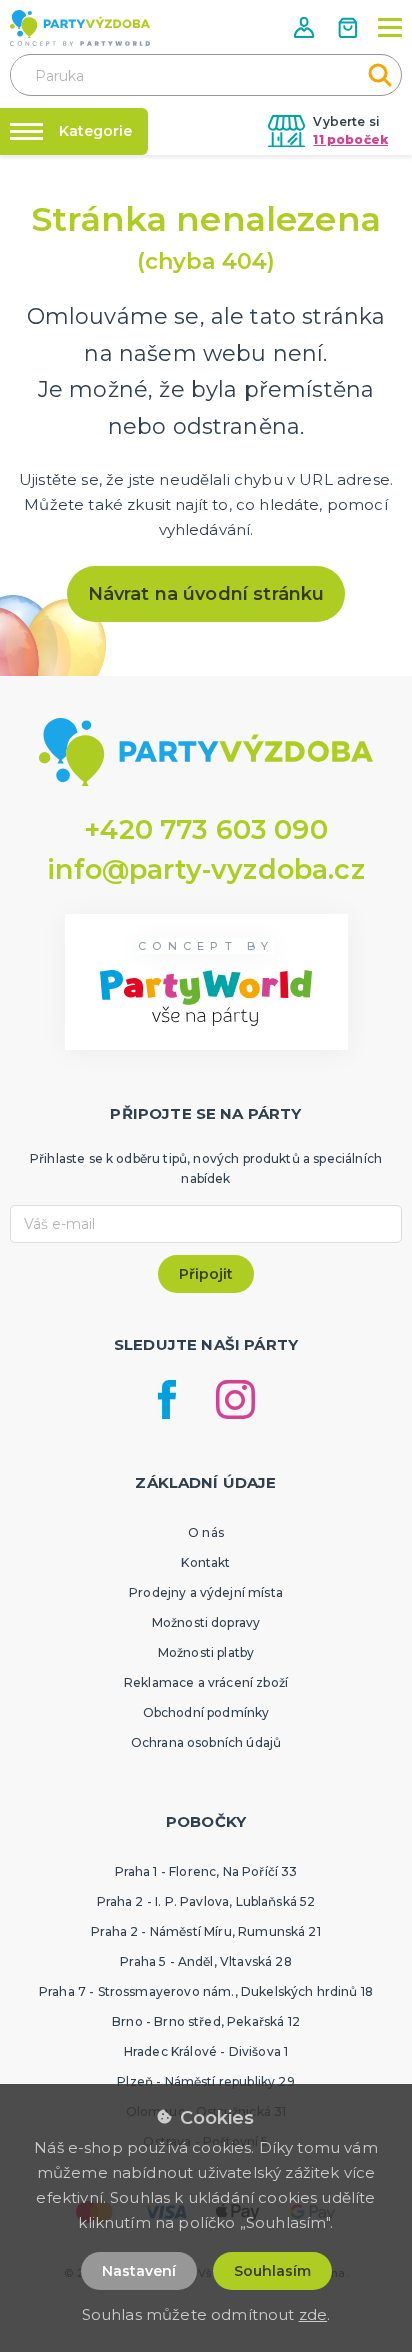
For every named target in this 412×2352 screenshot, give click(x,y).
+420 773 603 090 (206, 829)
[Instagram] (235, 1399)
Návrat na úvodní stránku (206, 594)
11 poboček (350, 139)
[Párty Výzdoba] (80, 28)
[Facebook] (167, 1399)
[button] (306, 27)
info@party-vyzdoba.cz (205, 869)
